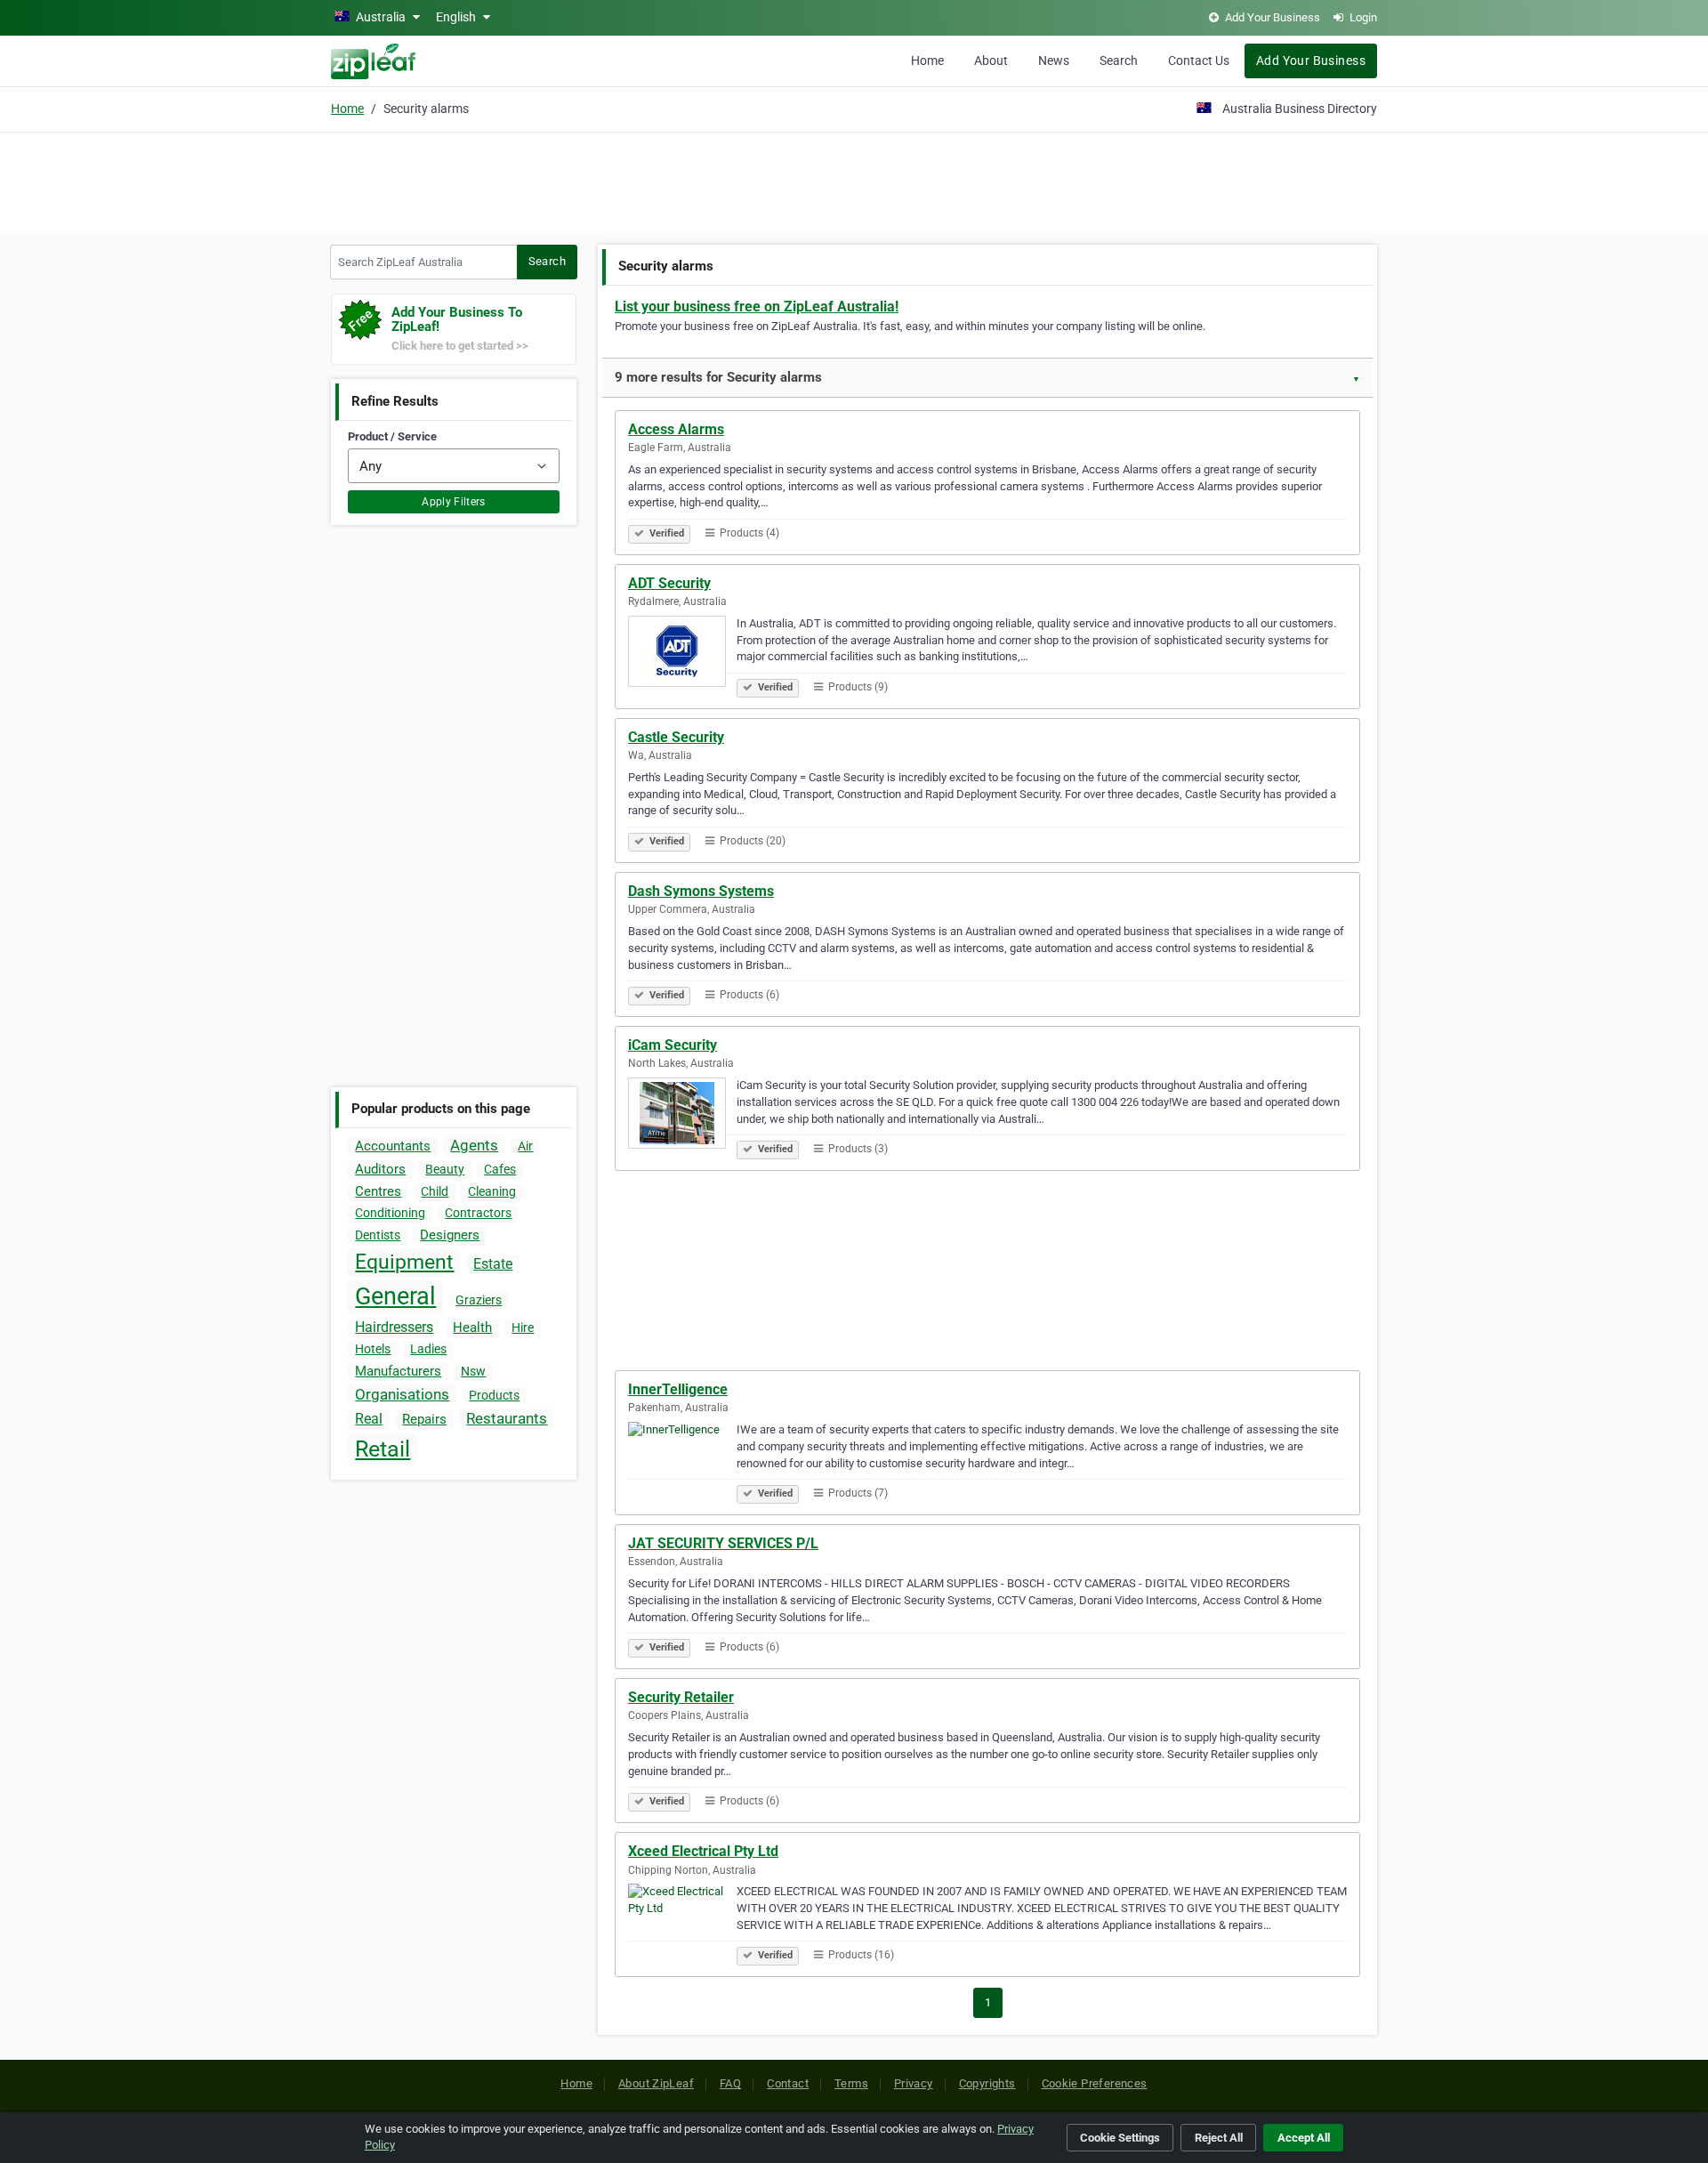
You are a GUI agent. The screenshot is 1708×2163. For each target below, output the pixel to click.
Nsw (473, 1371)
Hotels (373, 1349)
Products (494, 1395)
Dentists (378, 1235)
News (1054, 61)
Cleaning (492, 1191)
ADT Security (669, 583)
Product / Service (392, 436)
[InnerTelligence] (682, 1460)
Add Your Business (1311, 61)
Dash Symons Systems (701, 891)
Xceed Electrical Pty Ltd (703, 1851)
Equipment (404, 1262)
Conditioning (390, 1213)
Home (927, 61)
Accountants (393, 1146)
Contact (788, 2083)
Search (1119, 61)
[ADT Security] (682, 654)
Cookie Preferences (1095, 2083)
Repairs (424, 1419)
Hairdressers (394, 1327)
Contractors (478, 1213)
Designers (450, 1235)
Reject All (1219, 2138)
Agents (474, 1145)
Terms (851, 2083)
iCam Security (673, 1045)
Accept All (1304, 2138)
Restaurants (507, 1418)
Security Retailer (681, 1697)
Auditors (380, 1169)
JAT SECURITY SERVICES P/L (723, 1543)
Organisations (402, 1394)
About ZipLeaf (656, 2083)
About (991, 61)
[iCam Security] (682, 1116)
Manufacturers (398, 1371)
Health (472, 1328)
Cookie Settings (1120, 2138)
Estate (493, 1264)
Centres (378, 1191)
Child (435, 1191)
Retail (383, 1449)
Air (525, 1146)
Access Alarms (676, 429)
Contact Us (1199, 61)
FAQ (730, 2083)
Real (369, 1419)
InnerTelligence (678, 1389)
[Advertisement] (854, 180)
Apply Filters (454, 502)
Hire (523, 1328)
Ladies (428, 1349)
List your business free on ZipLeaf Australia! (757, 307)
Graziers (479, 1300)
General (395, 1296)
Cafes (500, 1169)
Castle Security (676, 737)
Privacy (914, 2083)
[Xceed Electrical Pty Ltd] (682, 1922)
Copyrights (987, 2083)
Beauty (445, 1169)
